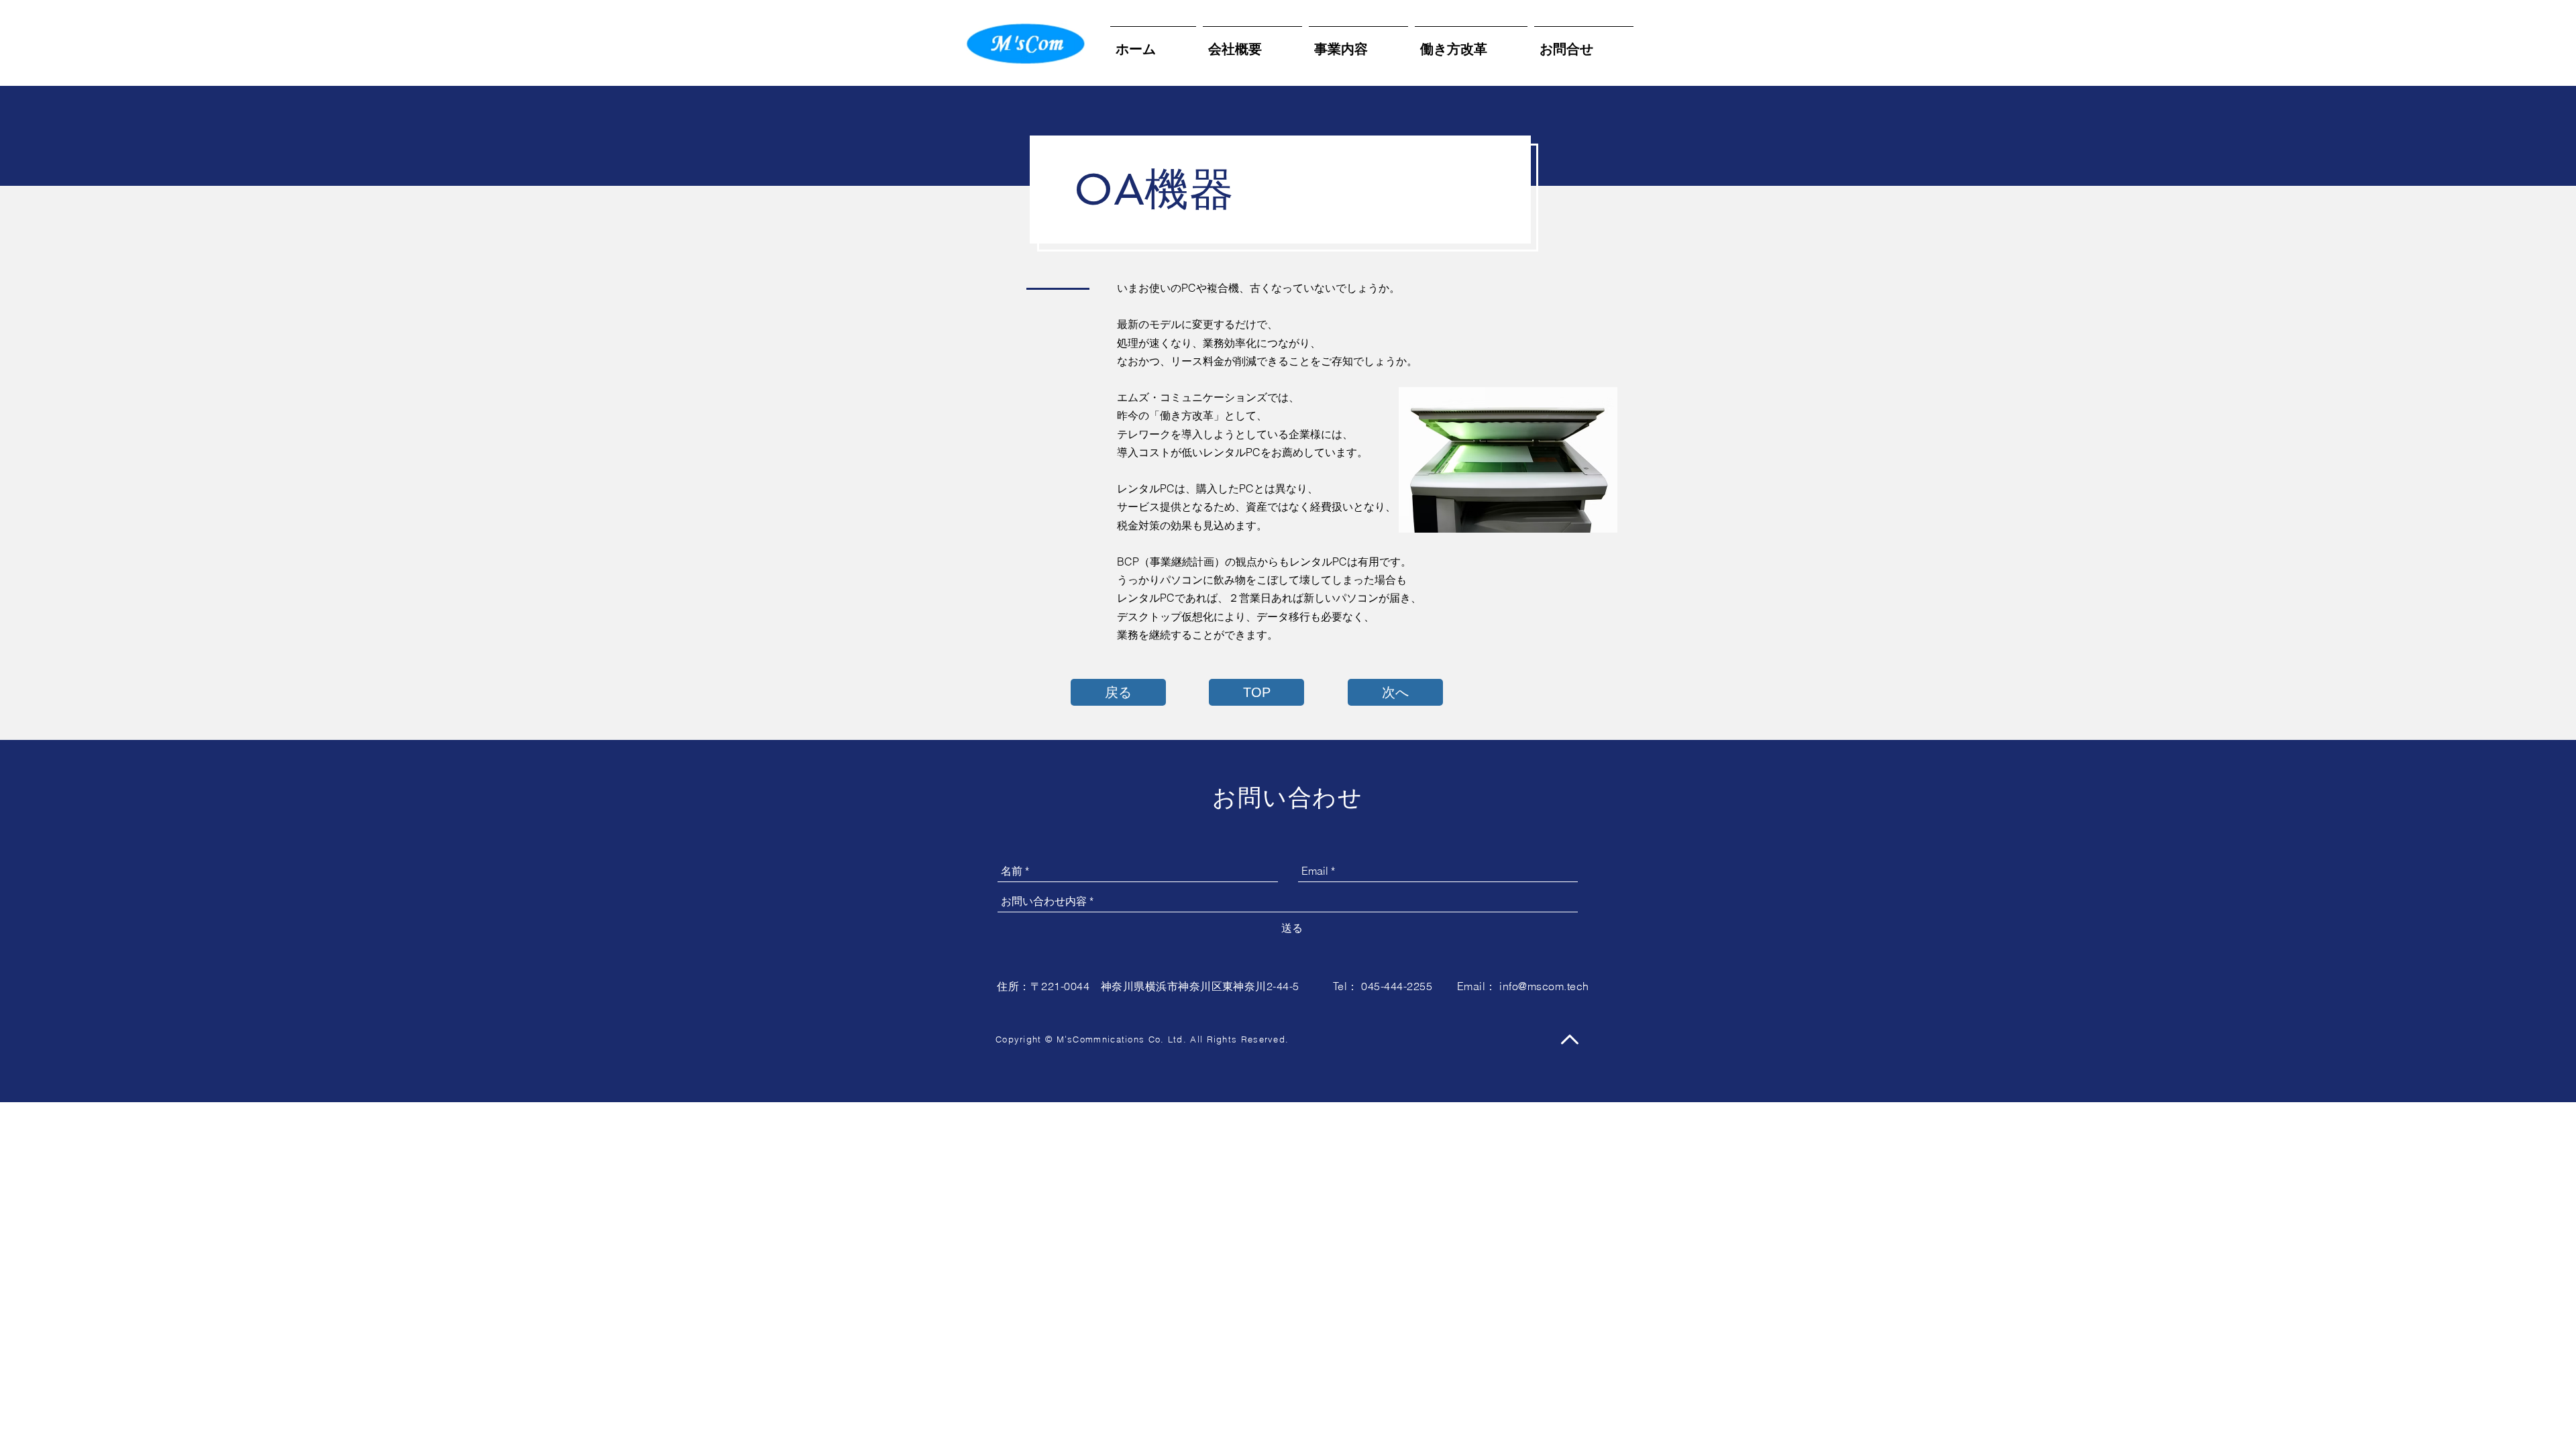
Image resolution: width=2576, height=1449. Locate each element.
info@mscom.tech (1544, 986)
